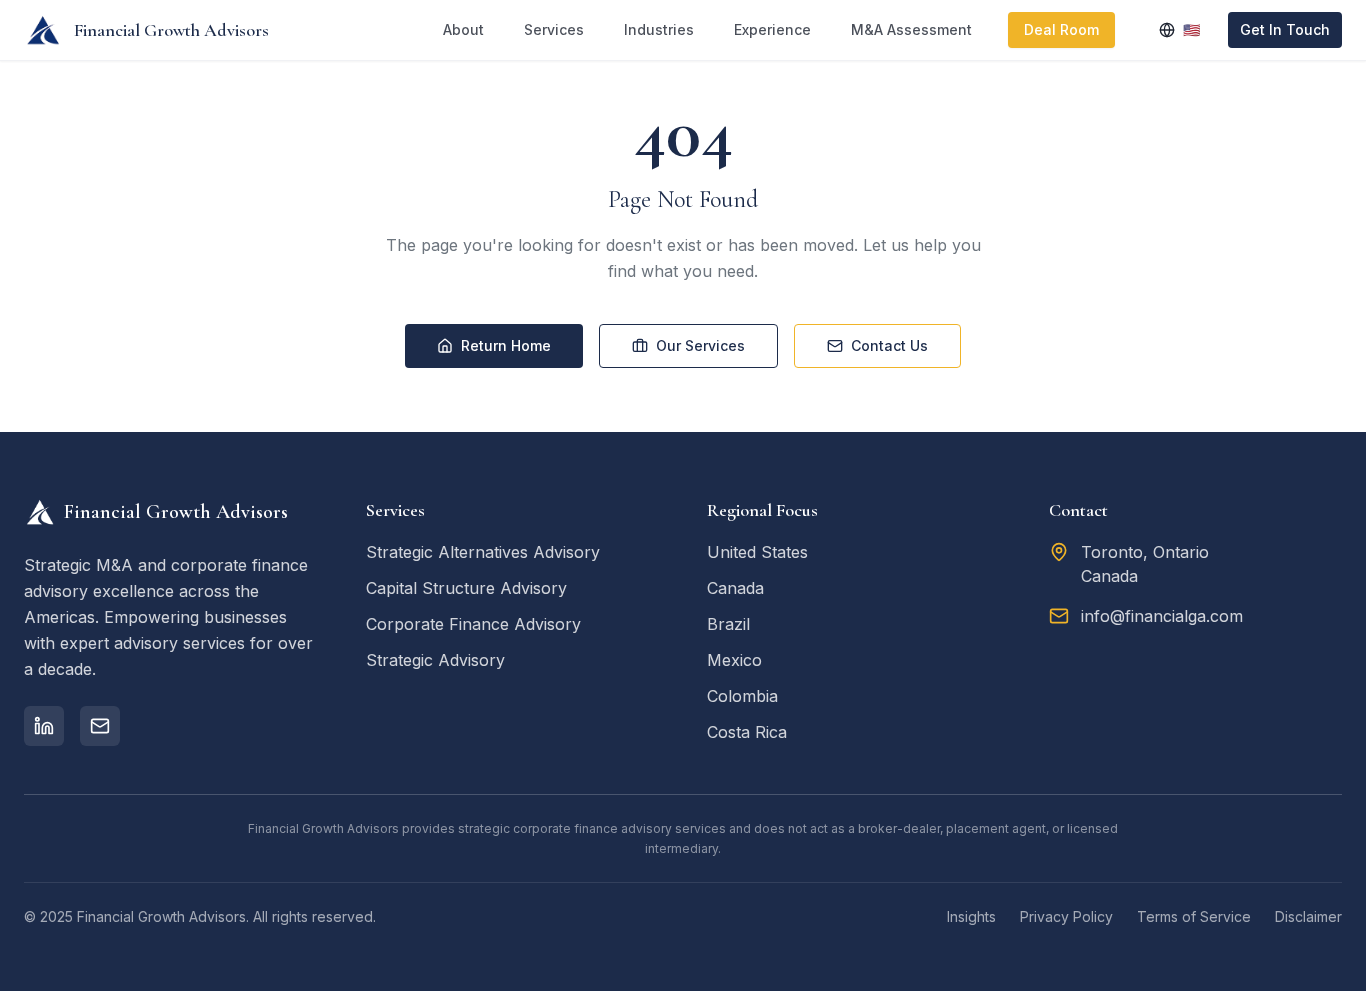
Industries (659, 29)
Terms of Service (1194, 916)
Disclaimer (1308, 916)
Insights (971, 916)
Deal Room (1061, 29)
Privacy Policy (1066, 916)
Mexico (734, 660)
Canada (735, 588)
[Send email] (100, 726)
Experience (772, 29)
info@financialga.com (1162, 616)
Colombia (742, 696)
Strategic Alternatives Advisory (483, 552)
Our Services (700, 345)
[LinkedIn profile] (44, 726)
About (463, 29)
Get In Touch (1285, 29)
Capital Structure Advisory (466, 588)
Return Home (506, 345)
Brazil (728, 624)
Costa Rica (747, 732)
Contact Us (889, 345)
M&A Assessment (911, 29)
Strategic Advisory (435, 660)
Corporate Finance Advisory (473, 624)
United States (757, 552)
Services (554, 29)
